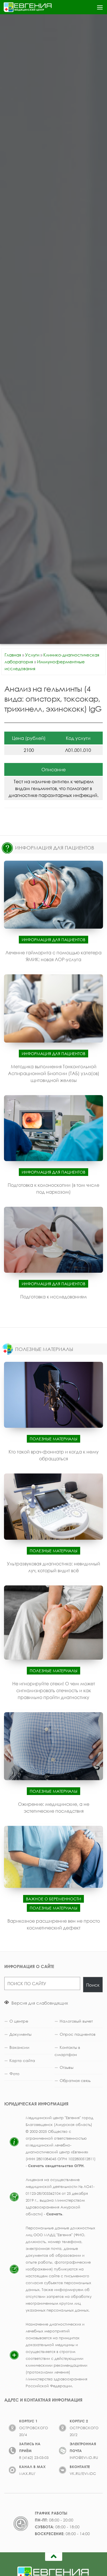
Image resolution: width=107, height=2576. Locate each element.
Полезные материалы (53, 1439)
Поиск (93, 1985)
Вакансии (19, 2047)
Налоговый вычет (76, 2021)
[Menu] (100, 7)
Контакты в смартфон (67, 2051)
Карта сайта (22, 2060)
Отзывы (66, 2067)
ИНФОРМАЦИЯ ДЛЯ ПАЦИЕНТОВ (55, 848)
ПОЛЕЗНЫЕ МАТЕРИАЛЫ (44, 1349)
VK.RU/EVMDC (83, 2473)
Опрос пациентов (78, 2034)
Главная (13, 655)
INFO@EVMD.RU (84, 2457)
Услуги (32, 655)
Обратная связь (75, 2080)
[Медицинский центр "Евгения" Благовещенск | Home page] (36, 7)
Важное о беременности (53, 1899)
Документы (20, 2034)
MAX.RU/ (27, 2473)
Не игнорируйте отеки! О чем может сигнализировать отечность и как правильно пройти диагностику (54, 1690)
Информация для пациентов (53, 940)
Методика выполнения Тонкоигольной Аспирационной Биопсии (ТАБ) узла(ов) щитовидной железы (54, 1073)
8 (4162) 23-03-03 (34, 2457)
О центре (19, 2021)
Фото (14, 2074)
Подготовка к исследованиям (53, 1297)
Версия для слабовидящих (39, 2003)
